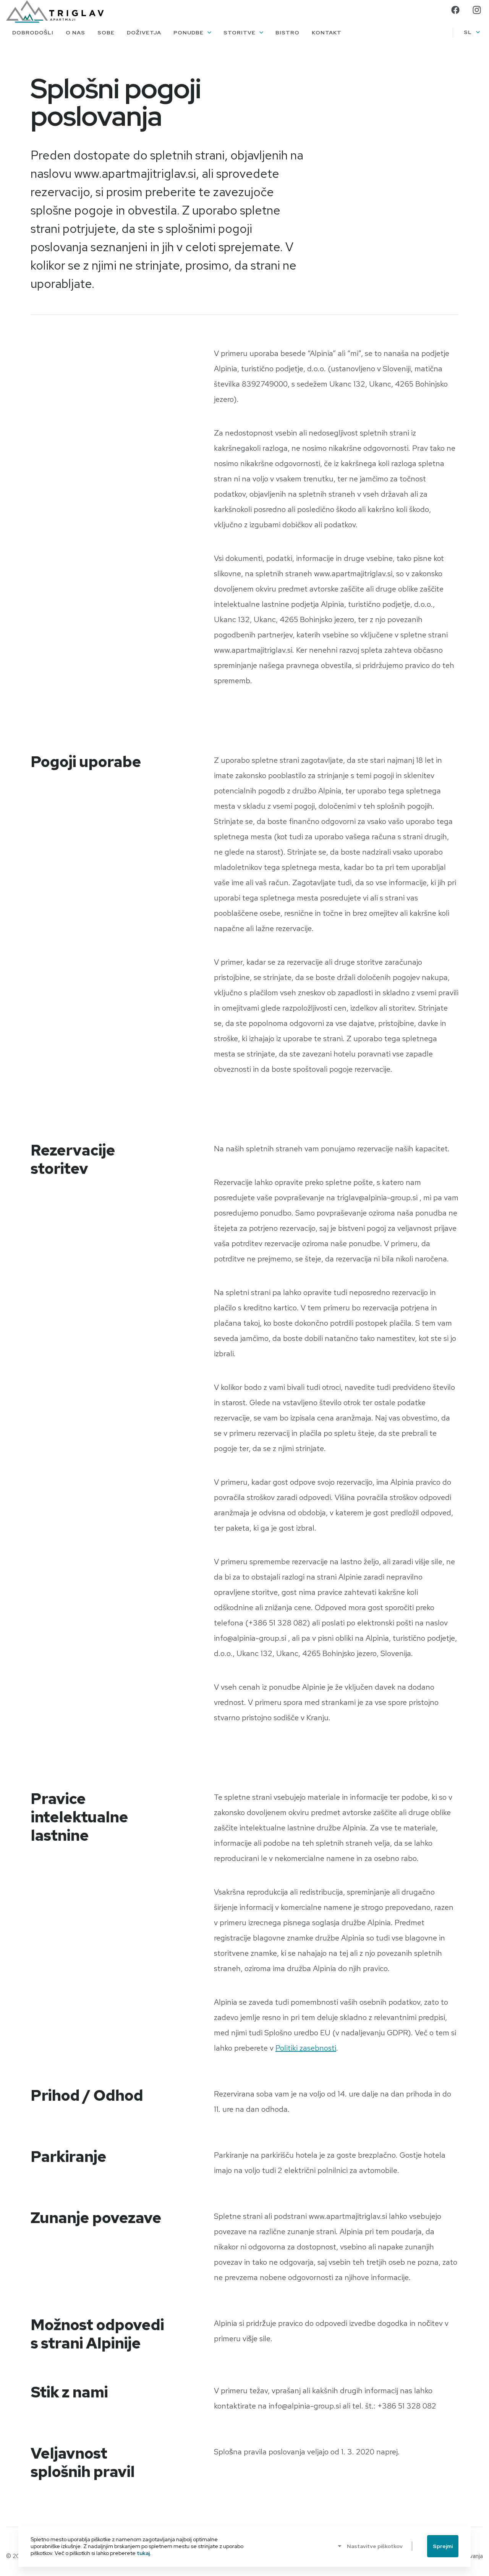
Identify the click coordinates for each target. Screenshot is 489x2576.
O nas (75, 33)
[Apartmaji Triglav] (55, 11)
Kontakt (327, 33)
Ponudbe (189, 33)
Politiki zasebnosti (306, 2048)
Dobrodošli (33, 33)
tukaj (143, 2553)
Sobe (106, 33)
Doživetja (144, 33)
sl (468, 32)
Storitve (240, 33)
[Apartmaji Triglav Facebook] (455, 10)
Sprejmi (443, 2546)
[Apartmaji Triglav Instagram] (477, 10)
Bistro (287, 33)
